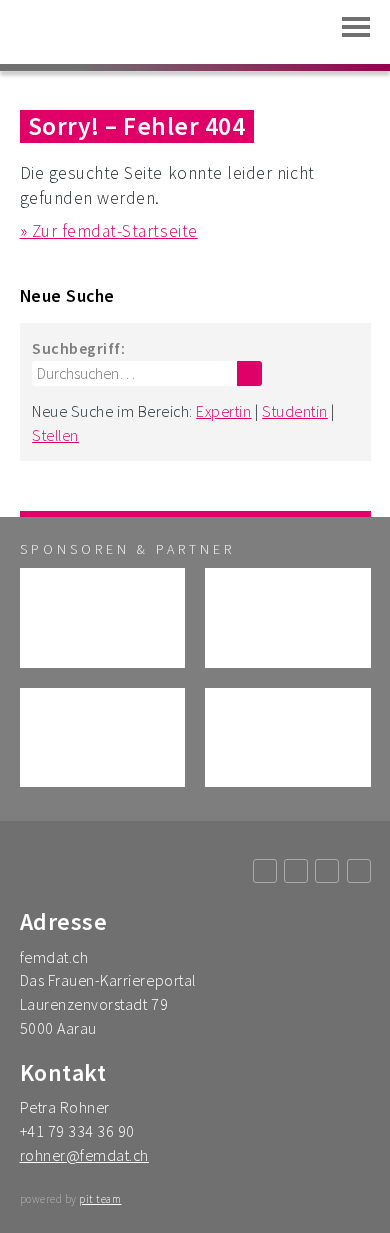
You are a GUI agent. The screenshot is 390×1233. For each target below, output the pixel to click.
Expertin (223, 411)
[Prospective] (288, 617)
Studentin (295, 411)
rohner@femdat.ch (84, 1155)
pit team (100, 1199)
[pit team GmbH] (103, 617)
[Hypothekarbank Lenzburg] (288, 737)
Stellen (55, 435)
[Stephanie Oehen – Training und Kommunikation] (103, 737)
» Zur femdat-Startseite (109, 231)
